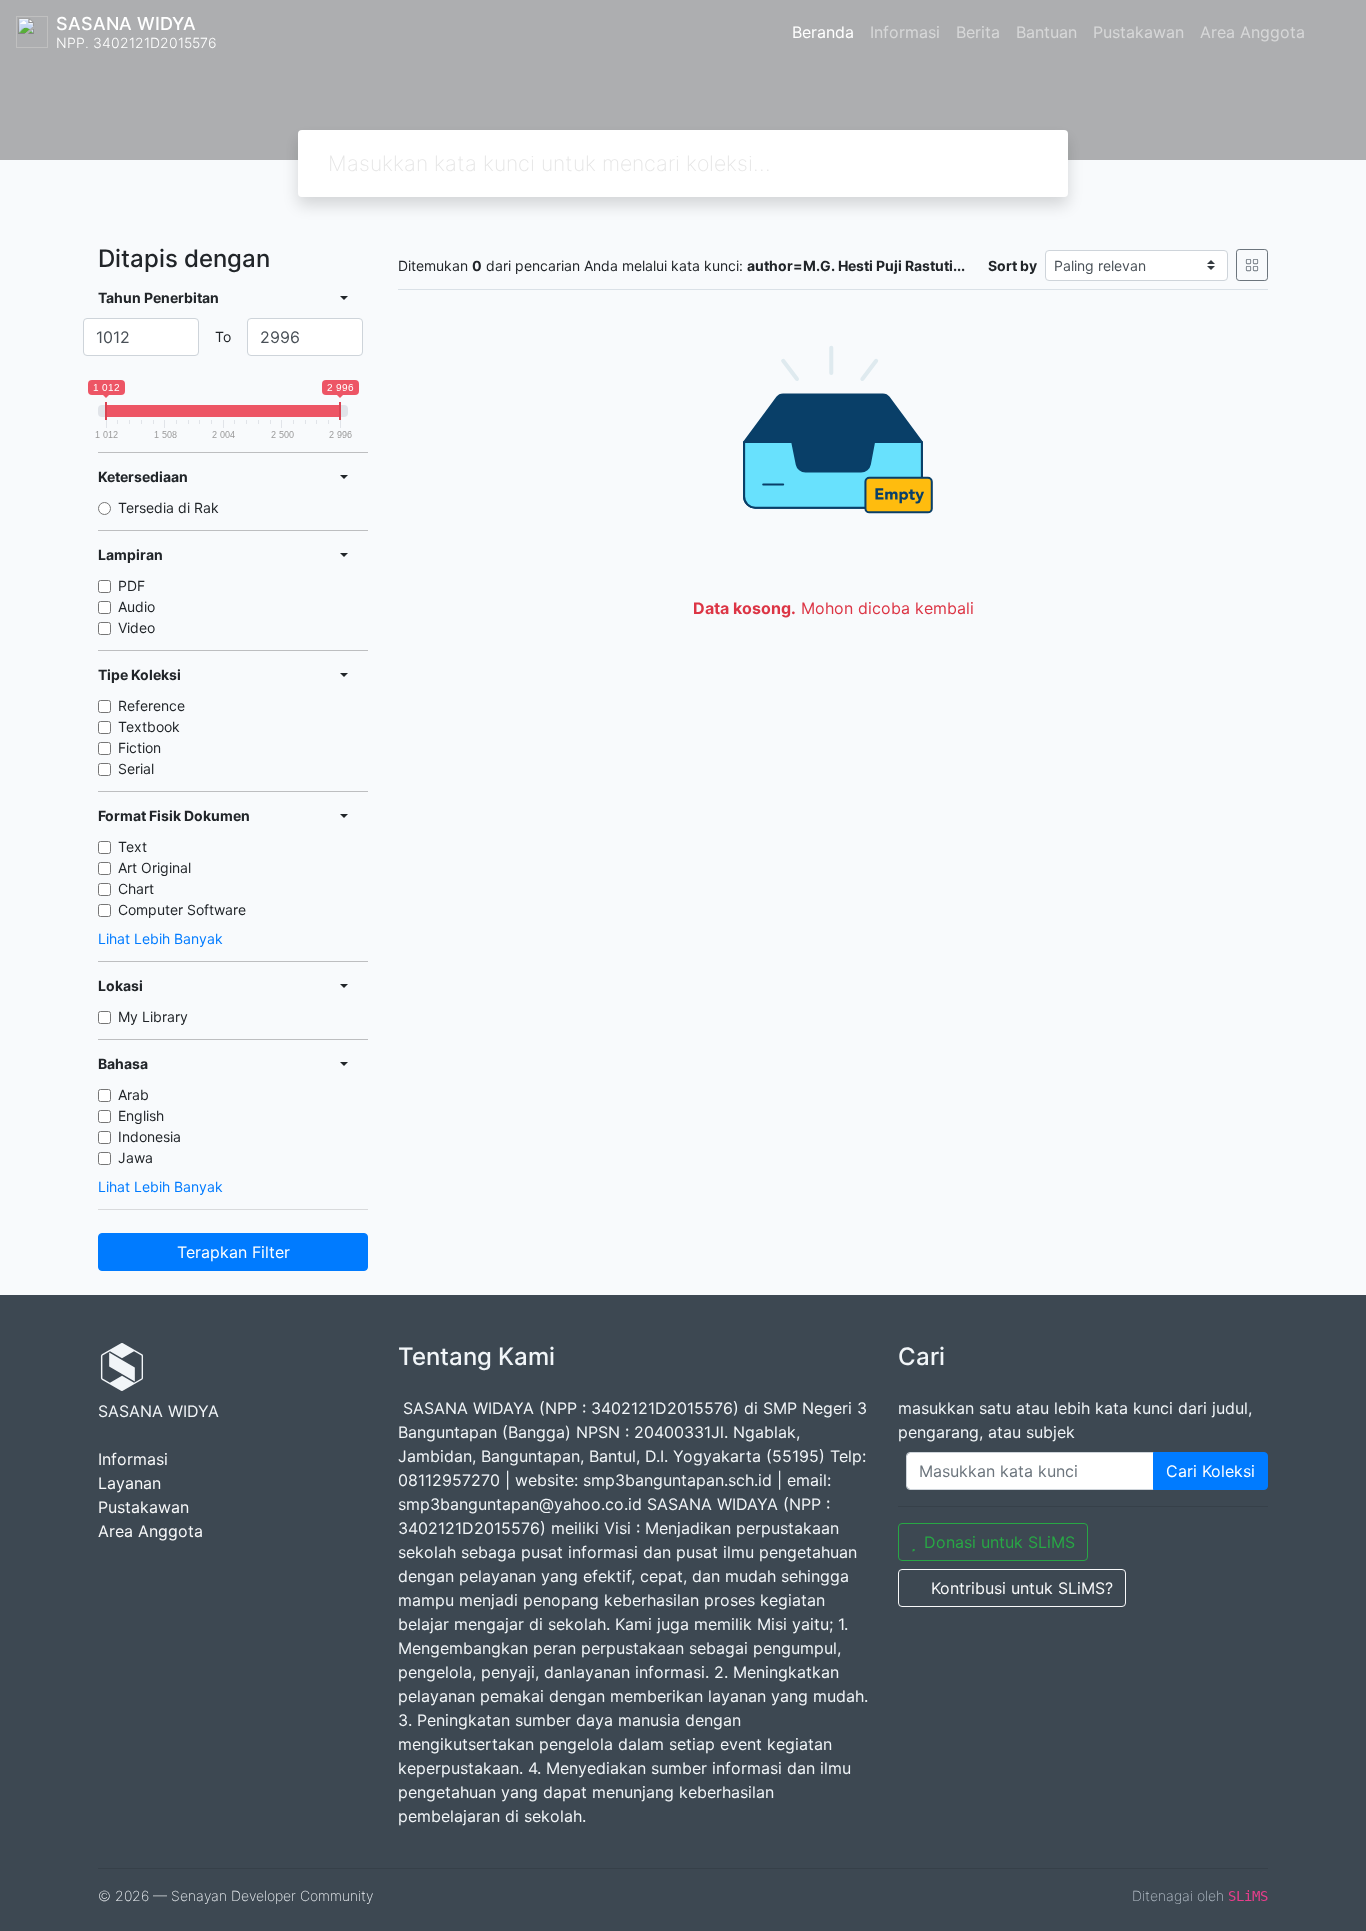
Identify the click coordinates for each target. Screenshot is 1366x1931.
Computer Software (182, 909)
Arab (133, 1094)
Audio (136, 606)
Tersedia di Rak (168, 507)
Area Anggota (1252, 32)
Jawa (135, 1157)
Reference (151, 705)
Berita (978, 32)
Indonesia (149, 1136)
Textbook (149, 726)
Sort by (1012, 265)
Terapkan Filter (233, 1252)
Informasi (905, 32)
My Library (153, 1016)
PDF (131, 585)
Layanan (129, 1483)
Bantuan (1046, 32)
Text (132, 846)
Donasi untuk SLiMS (999, 1542)
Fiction (139, 747)
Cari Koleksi (1210, 1471)
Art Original (154, 867)
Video (136, 627)
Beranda (823, 32)
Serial (136, 768)
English (141, 1115)
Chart (136, 888)
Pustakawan (1138, 32)
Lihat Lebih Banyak (160, 938)
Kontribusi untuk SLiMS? (1022, 1588)
